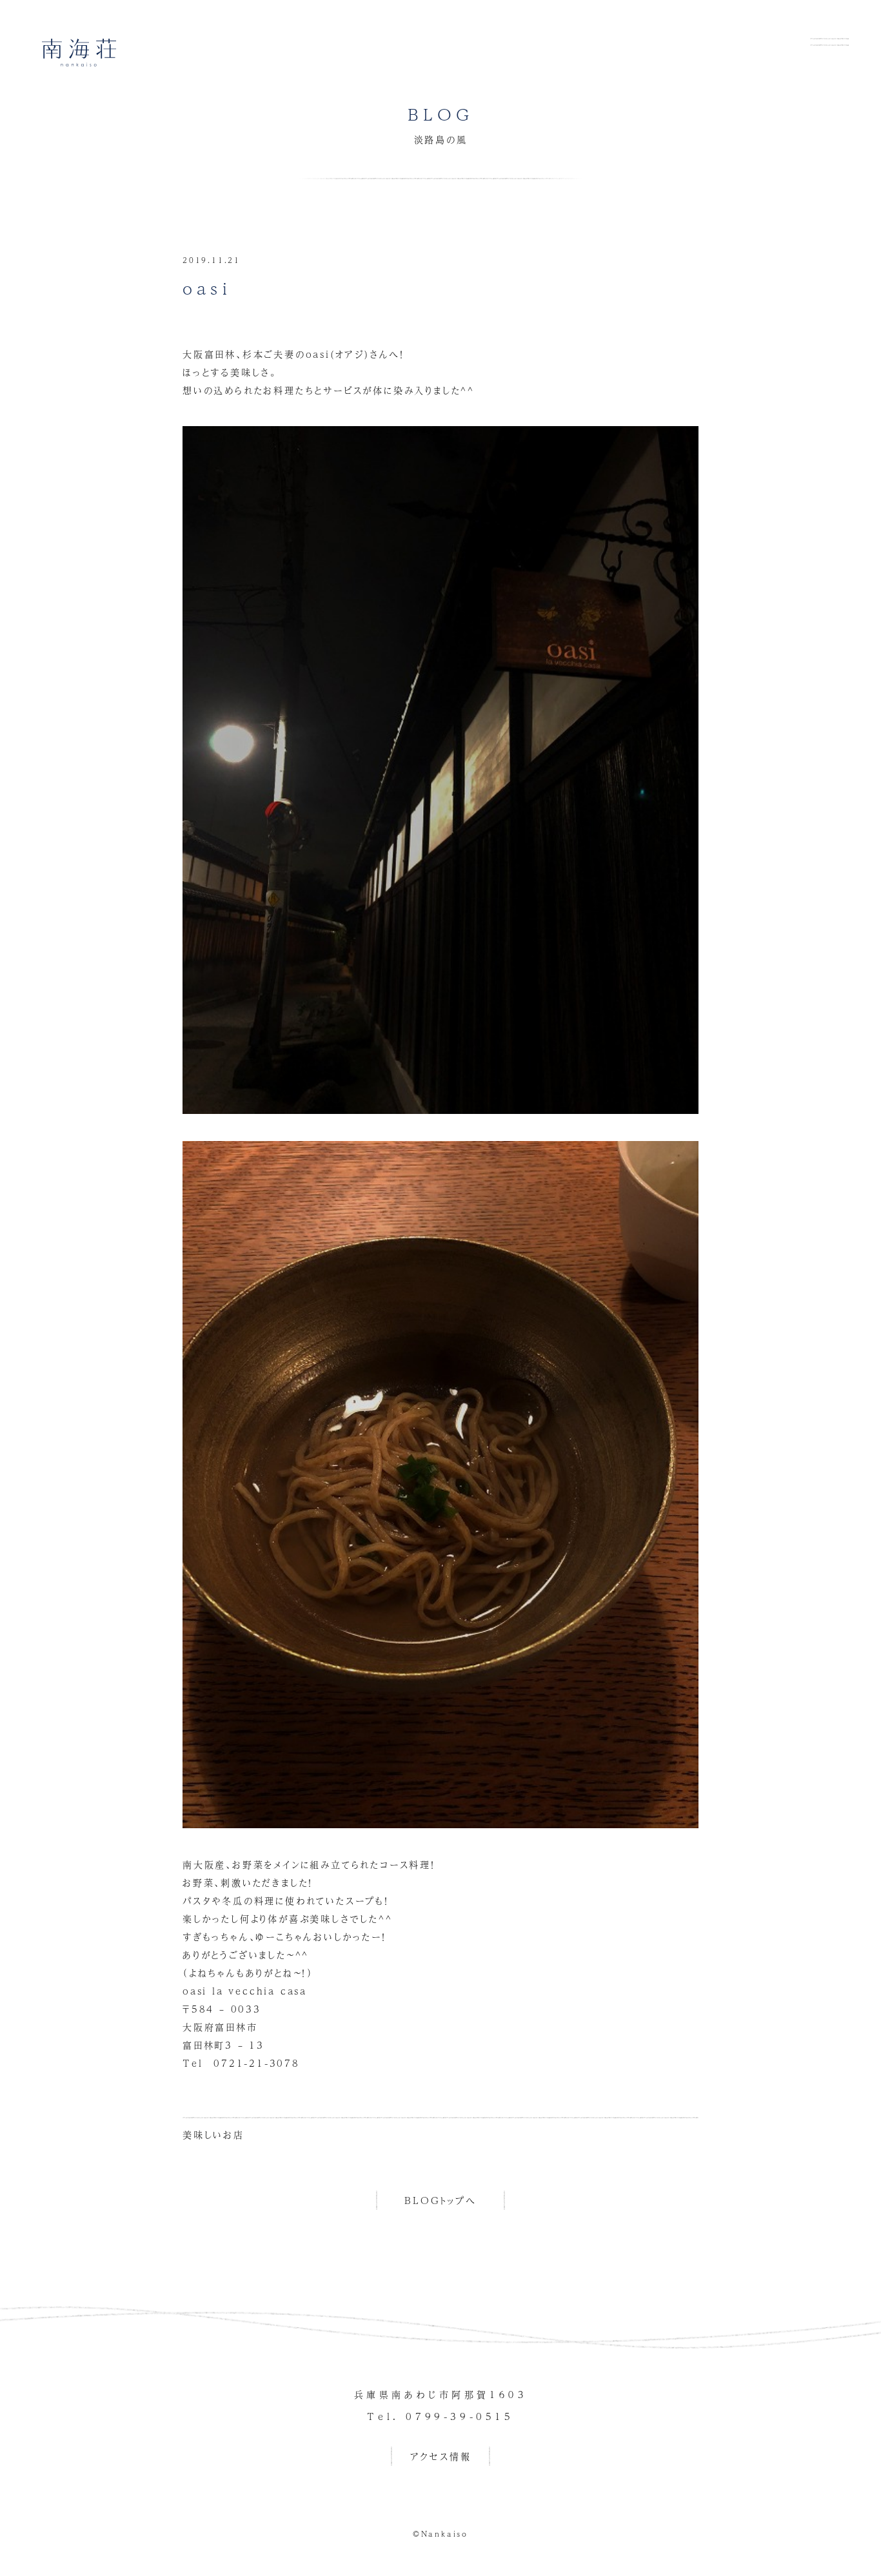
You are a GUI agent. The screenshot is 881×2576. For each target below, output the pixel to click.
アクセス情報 (441, 2456)
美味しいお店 (213, 2134)
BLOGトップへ (440, 2200)
